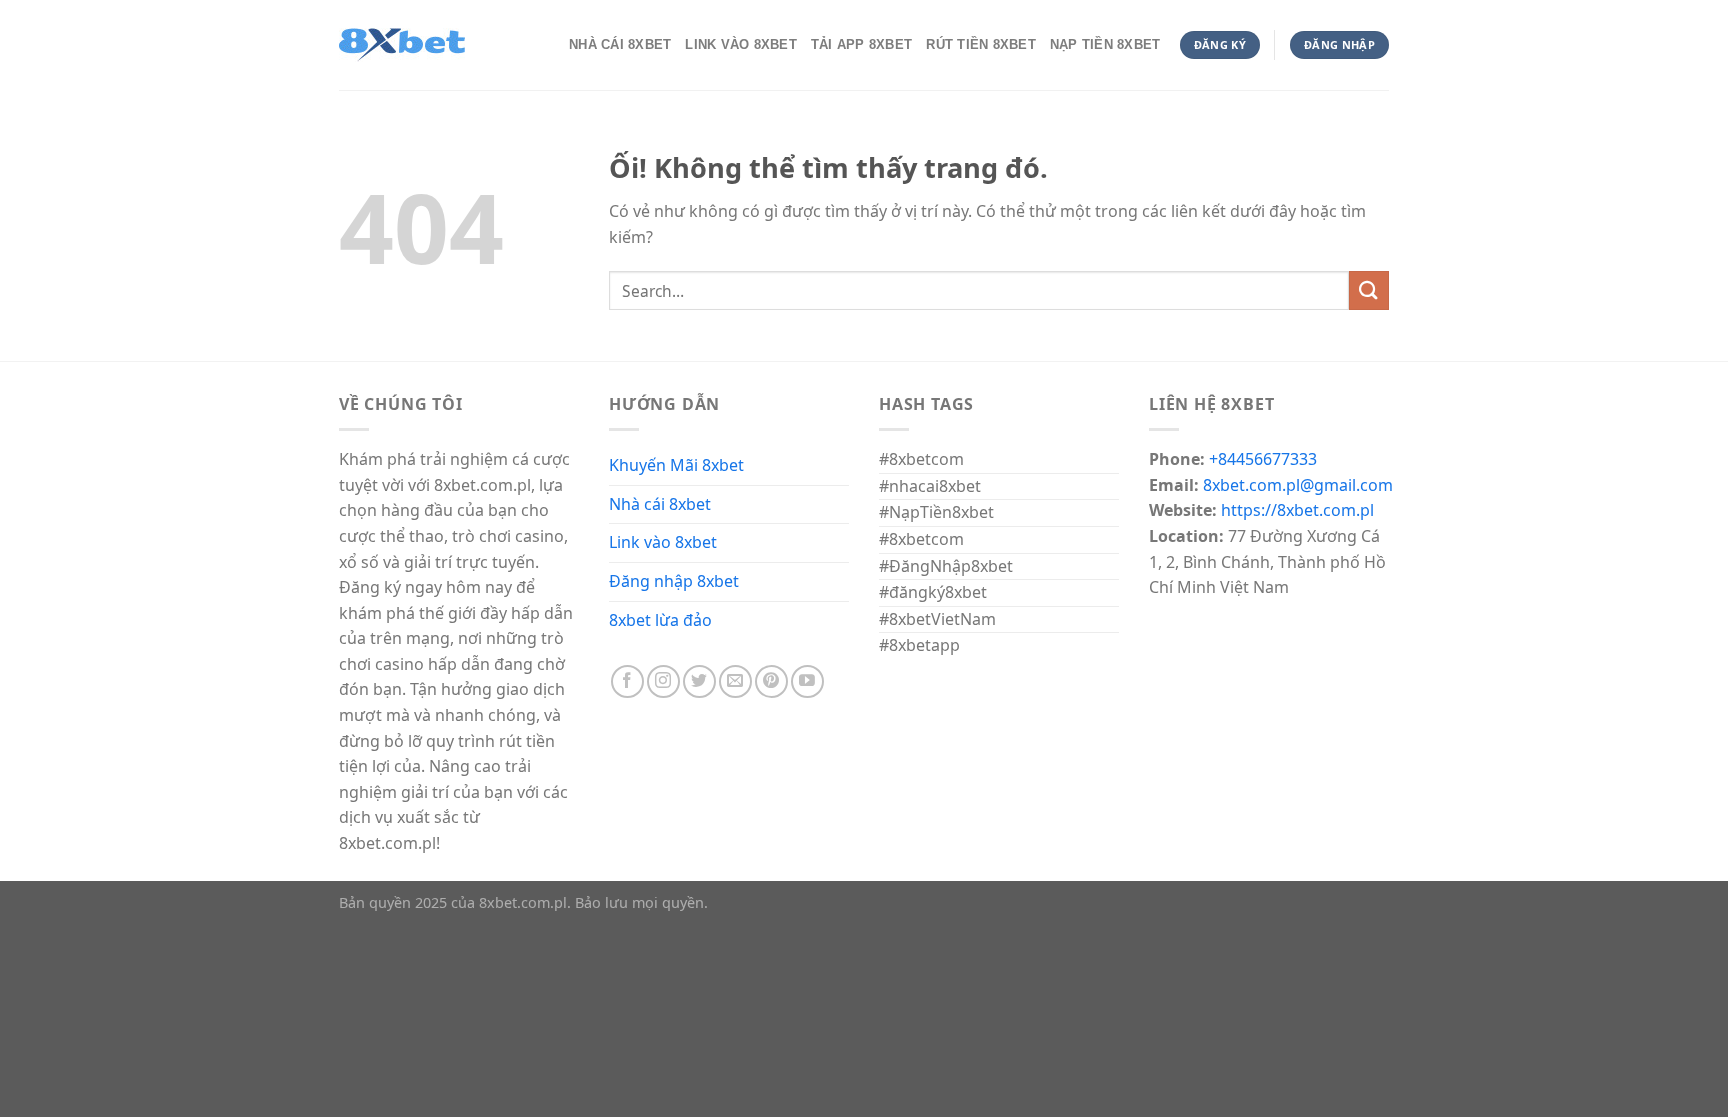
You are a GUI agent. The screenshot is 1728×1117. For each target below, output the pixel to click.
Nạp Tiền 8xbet (1105, 44)
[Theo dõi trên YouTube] (807, 681)
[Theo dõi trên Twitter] (699, 681)
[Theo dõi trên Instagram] (663, 681)
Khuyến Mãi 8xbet (676, 465)
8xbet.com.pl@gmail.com (1298, 485)
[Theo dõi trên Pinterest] (771, 681)
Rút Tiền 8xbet (981, 44)
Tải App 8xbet (861, 44)
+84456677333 (1263, 459)
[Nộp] (1369, 290)
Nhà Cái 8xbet (620, 44)
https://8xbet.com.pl (1297, 510)
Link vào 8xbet (663, 542)
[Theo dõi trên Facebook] (627, 681)
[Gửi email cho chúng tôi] (735, 681)
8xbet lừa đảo (660, 620)
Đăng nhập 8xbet (674, 581)
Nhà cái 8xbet (660, 504)
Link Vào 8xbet (741, 44)
